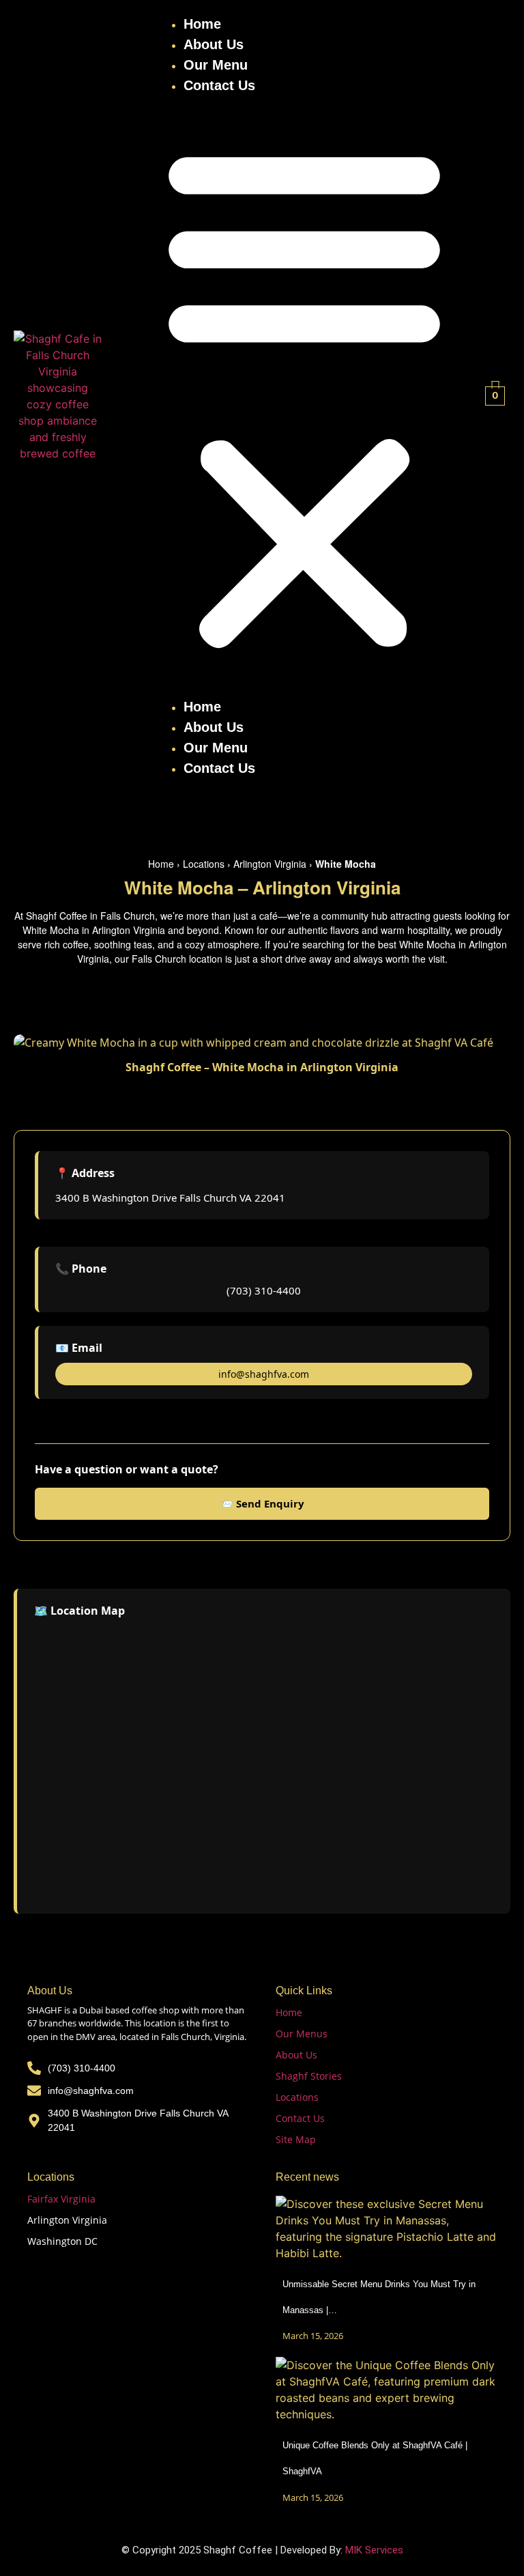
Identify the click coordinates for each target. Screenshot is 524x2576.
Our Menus (302, 2034)
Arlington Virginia (270, 864)
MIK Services (374, 2550)
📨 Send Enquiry (262, 1503)
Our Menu (216, 65)
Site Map (296, 2139)
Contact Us (219, 85)
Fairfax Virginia (61, 2199)
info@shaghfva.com (264, 1374)
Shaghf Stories (309, 2076)
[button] (304, 396)
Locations (204, 864)
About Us (214, 44)
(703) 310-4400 (264, 1290)
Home (202, 24)
